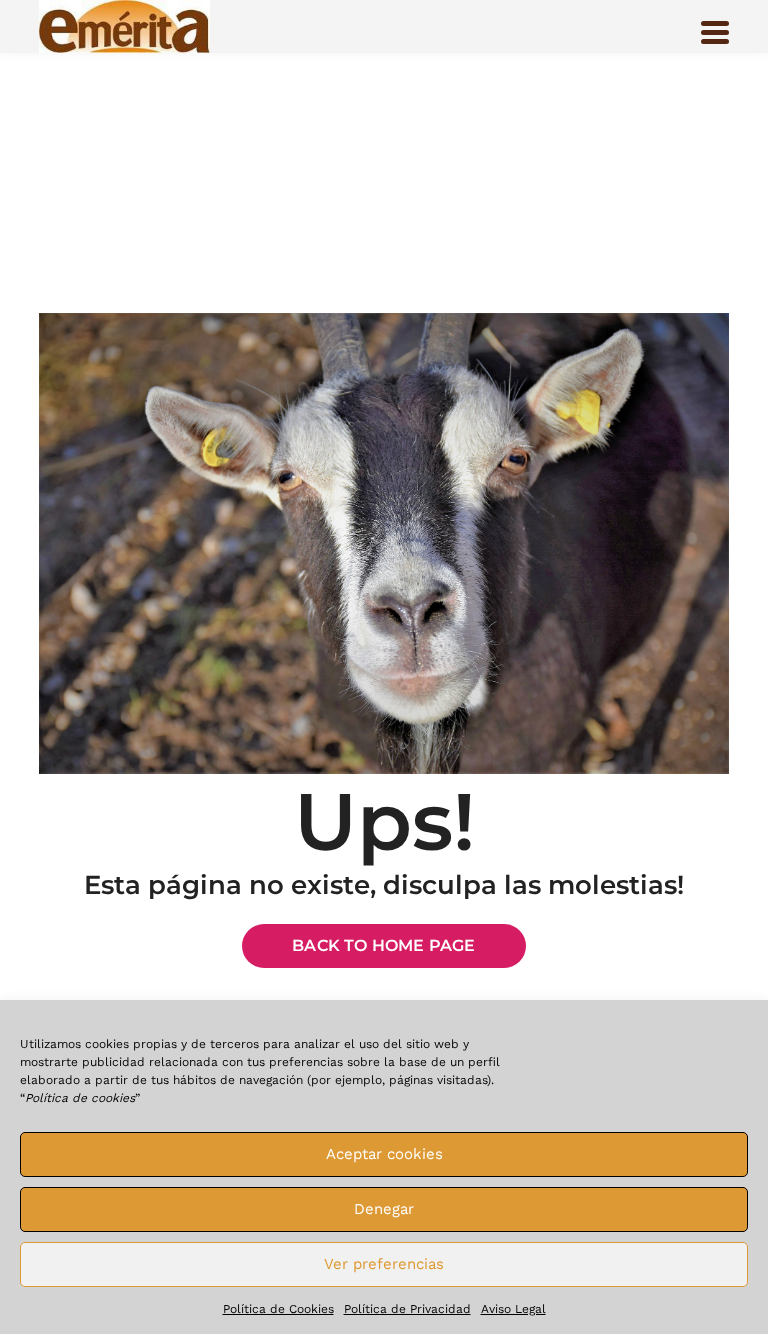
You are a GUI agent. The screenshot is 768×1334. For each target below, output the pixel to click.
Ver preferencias (384, 1264)
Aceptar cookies (384, 1154)
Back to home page (383, 945)
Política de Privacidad (407, 1309)
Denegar (384, 1209)
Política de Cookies (278, 1309)
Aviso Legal (513, 1309)
